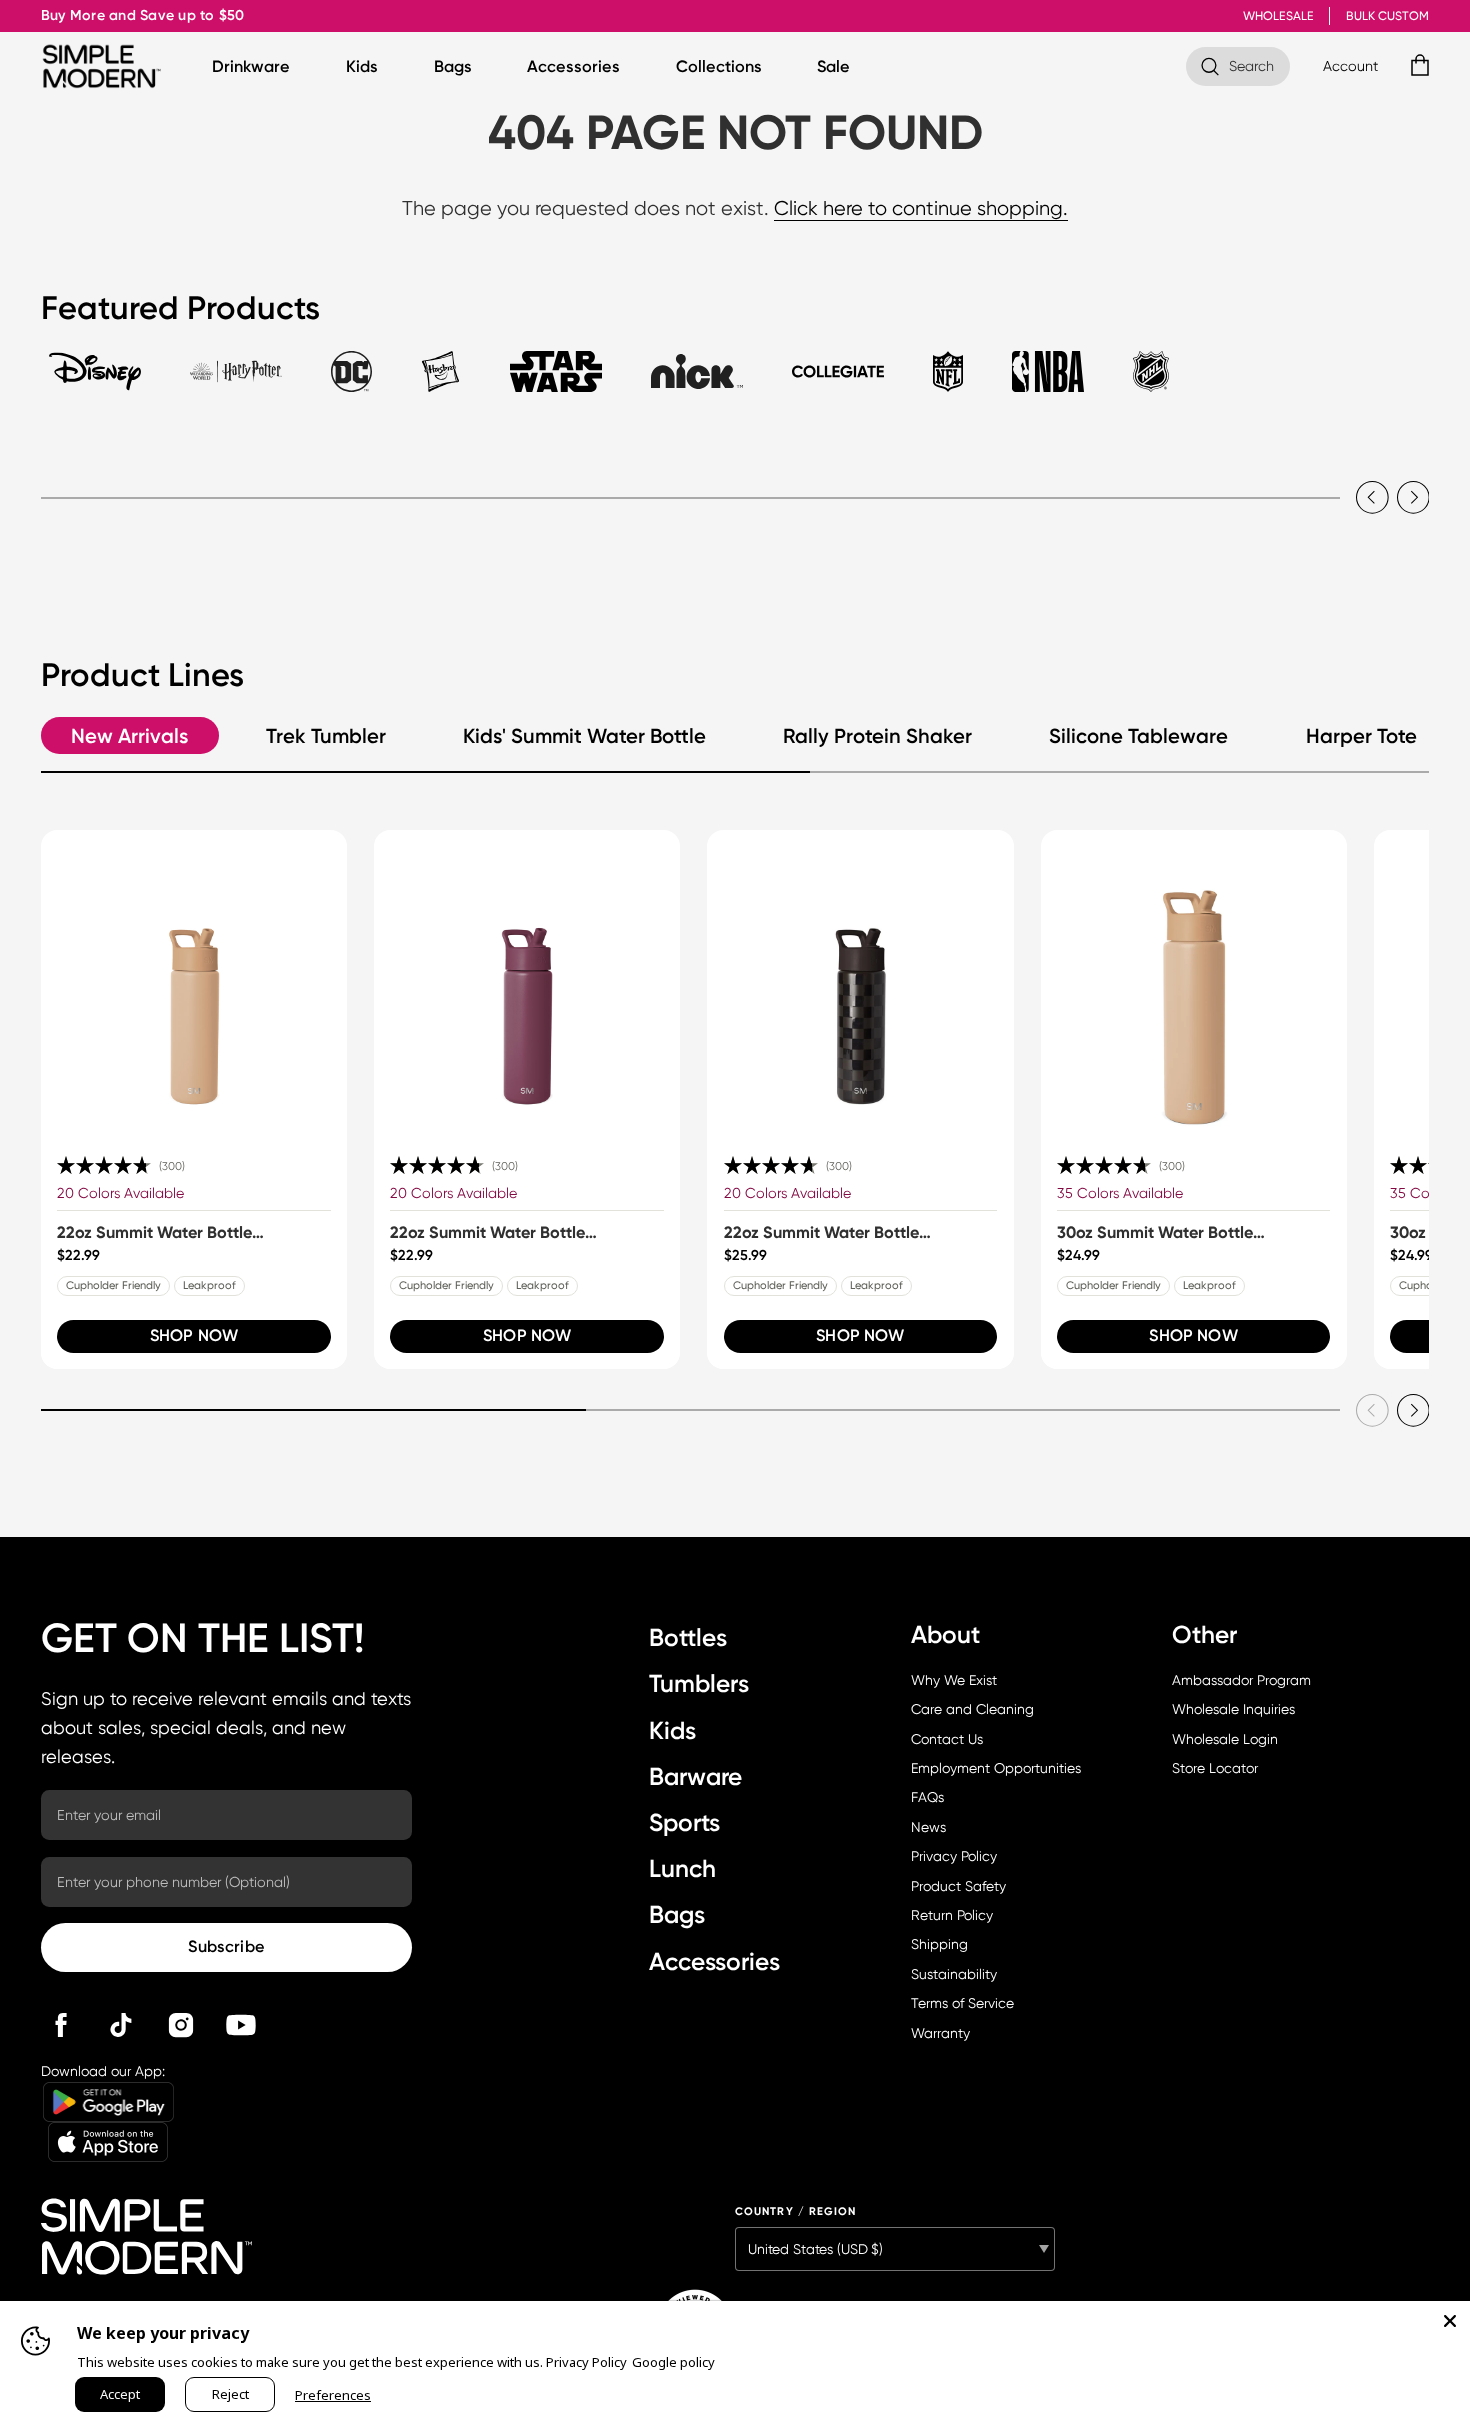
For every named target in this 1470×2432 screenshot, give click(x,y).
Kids (362, 66)
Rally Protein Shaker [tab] (877, 736)
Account (1351, 66)
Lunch (682, 1868)
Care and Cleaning (972, 1709)
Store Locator (1215, 1768)
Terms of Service (962, 2003)
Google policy (673, 2362)
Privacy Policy (954, 1856)
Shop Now (194, 1335)
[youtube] (241, 2025)
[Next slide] (1413, 497)
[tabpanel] (735, 477)
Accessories (573, 66)
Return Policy (952, 1915)
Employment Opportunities (996, 1768)
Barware (695, 1776)
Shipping (939, 1944)
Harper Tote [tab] (1361, 736)
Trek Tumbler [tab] (326, 736)
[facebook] (61, 2025)
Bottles (688, 1637)
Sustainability (954, 1974)
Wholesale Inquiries (1233, 1709)
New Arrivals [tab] (129, 736)
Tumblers (699, 1683)
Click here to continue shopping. (921, 208)
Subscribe (226, 1946)
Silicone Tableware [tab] (1138, 736)
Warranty (940, 2033)
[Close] (1450, 2321)
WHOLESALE (1278, 16)
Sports (684, 1822)
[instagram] (181, 2025)
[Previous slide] (1372, 497)
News (928, 1827)
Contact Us (947, 1739)
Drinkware (251, 66)
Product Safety (958, 1886)
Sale (833, 66)
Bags (453, 66)
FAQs (927, 1797)
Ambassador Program (1241, 1680)
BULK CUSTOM (1387, 16)
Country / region (796, 2211)
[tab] (95, 380)
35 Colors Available (1120, 1193)
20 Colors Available (120, 1193)
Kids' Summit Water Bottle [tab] (584, 736)
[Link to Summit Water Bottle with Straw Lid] (194, 983)
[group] (194, 1100)
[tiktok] (121, 2025)
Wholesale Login (1225, 1739)
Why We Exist (954, 1680)
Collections (719, 66)
